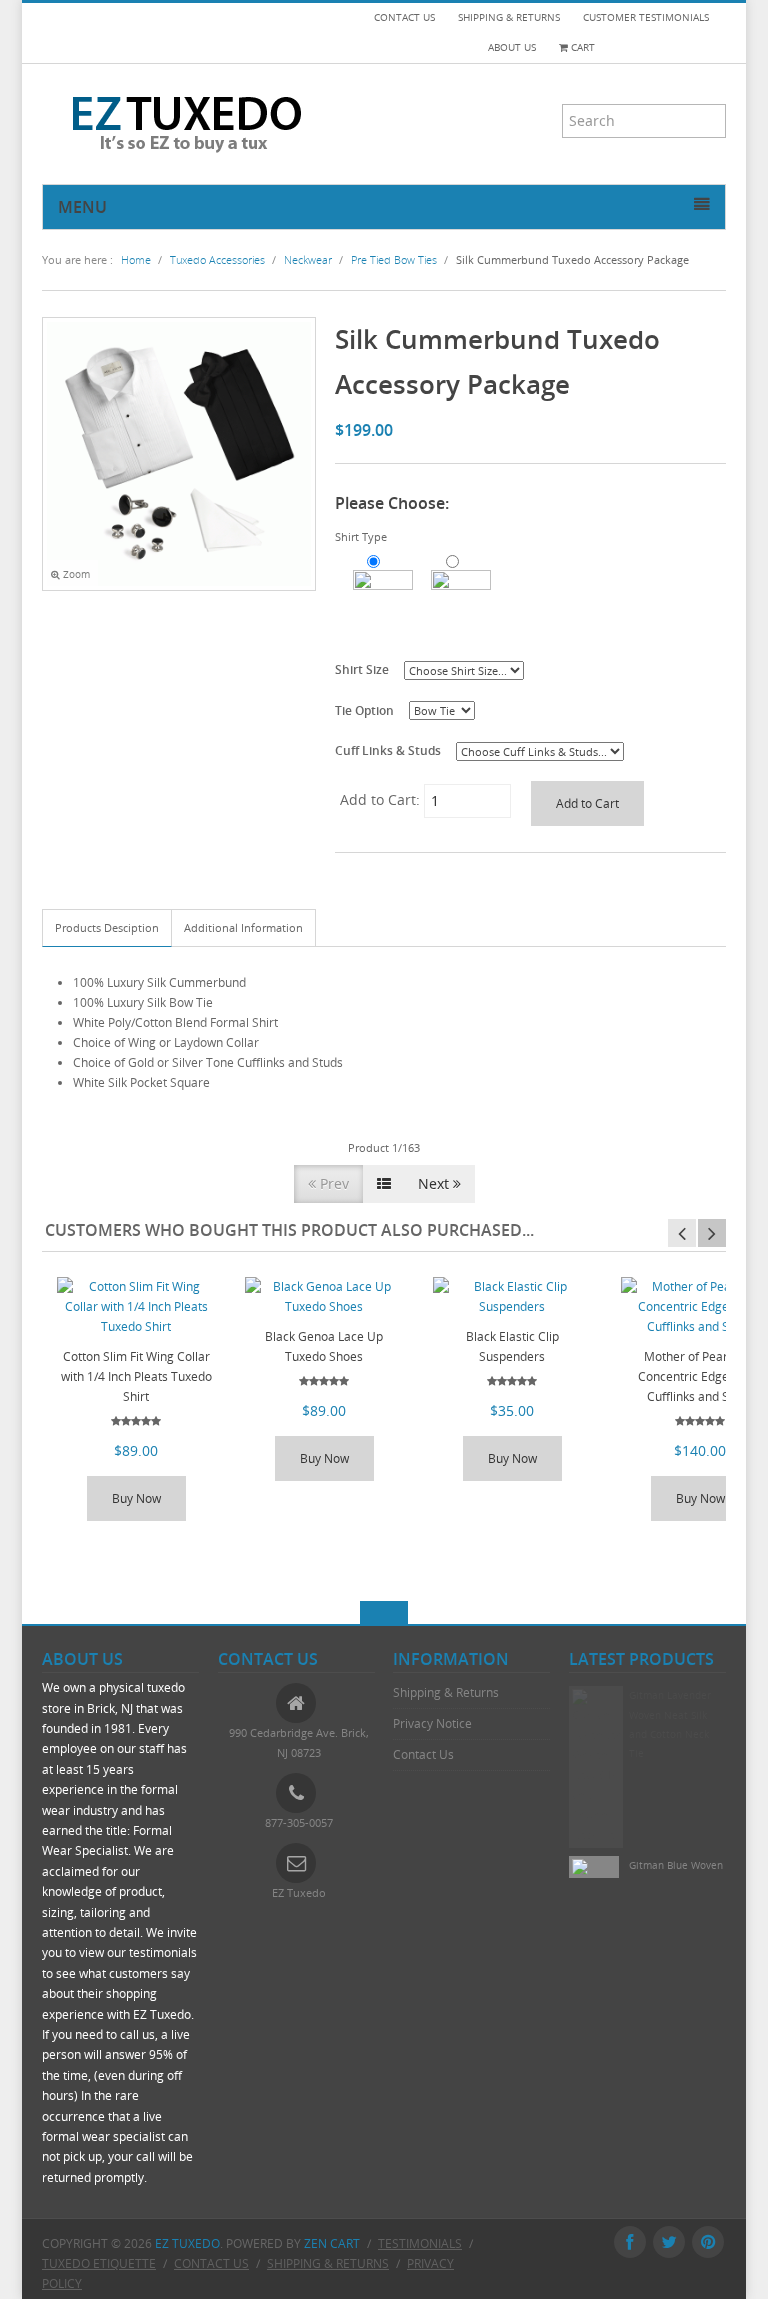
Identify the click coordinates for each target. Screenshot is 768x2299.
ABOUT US (512, 47)
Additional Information (243, 927)
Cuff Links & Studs (388, 750)
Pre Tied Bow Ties (394, 259)
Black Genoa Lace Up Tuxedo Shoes (324, 1346)
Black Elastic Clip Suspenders (512, 1346)
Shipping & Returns (446, 1692)
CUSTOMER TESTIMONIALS (646, 17)
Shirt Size (362, 669)
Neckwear (308, 259)
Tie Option (364, 710)
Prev (332, 1183)
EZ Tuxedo (187, 2243)
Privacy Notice (432, 1723)
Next (435, 1183)
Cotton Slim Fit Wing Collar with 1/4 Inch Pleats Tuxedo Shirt (136, 1376)
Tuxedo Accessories (217, 259)
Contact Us (423, 1754)
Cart (581, 47)
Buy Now (136, 1498)
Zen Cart (332, 2243)
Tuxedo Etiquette (99, 2263)
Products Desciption (107, 927)
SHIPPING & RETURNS (509, 17)
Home (136, 259)
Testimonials (420, 2243)
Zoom (75, 574)
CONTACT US (404, 17)
